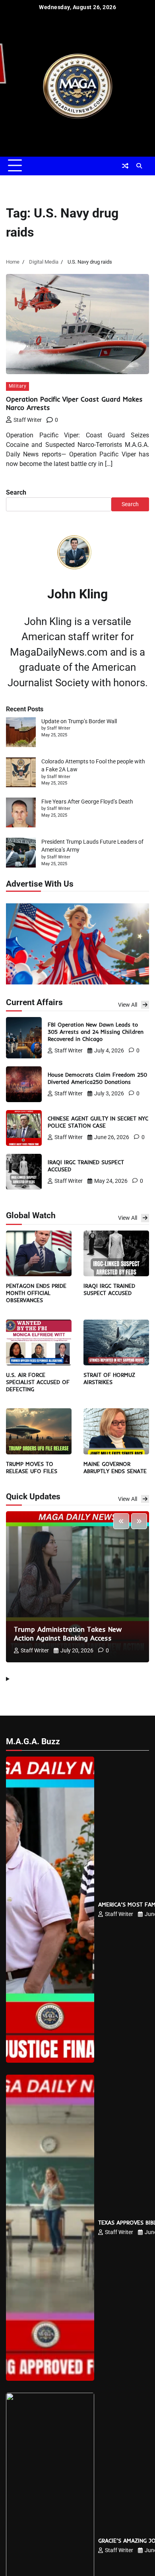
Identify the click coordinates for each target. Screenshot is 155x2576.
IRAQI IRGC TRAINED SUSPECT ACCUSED (109, 1289)
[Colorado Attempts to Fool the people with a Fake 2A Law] (21, 774)
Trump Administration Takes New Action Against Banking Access (68, 1634)
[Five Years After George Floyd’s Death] (21, 814)
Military (17, 386)
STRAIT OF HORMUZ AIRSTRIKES (109, 1378)
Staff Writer (28, 420)
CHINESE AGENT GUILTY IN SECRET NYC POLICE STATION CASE (98, 1122)
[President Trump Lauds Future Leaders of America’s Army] (21, 854)
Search (16, 492)
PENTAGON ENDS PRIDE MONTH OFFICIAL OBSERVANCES (36, 1293)
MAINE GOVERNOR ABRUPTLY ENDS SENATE (115, 1467)
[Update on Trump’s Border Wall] (21, 733)
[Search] (139, 166)
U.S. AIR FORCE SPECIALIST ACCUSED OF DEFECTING (38, 1382)
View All (128, 1005)
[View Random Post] (125, 166)
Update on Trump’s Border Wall (79, 721)
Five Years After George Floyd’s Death (87, 802)
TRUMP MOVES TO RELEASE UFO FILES (32, 1467)
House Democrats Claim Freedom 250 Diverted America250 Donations (97, 1078)
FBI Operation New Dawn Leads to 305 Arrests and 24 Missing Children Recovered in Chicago (96, 1032)
